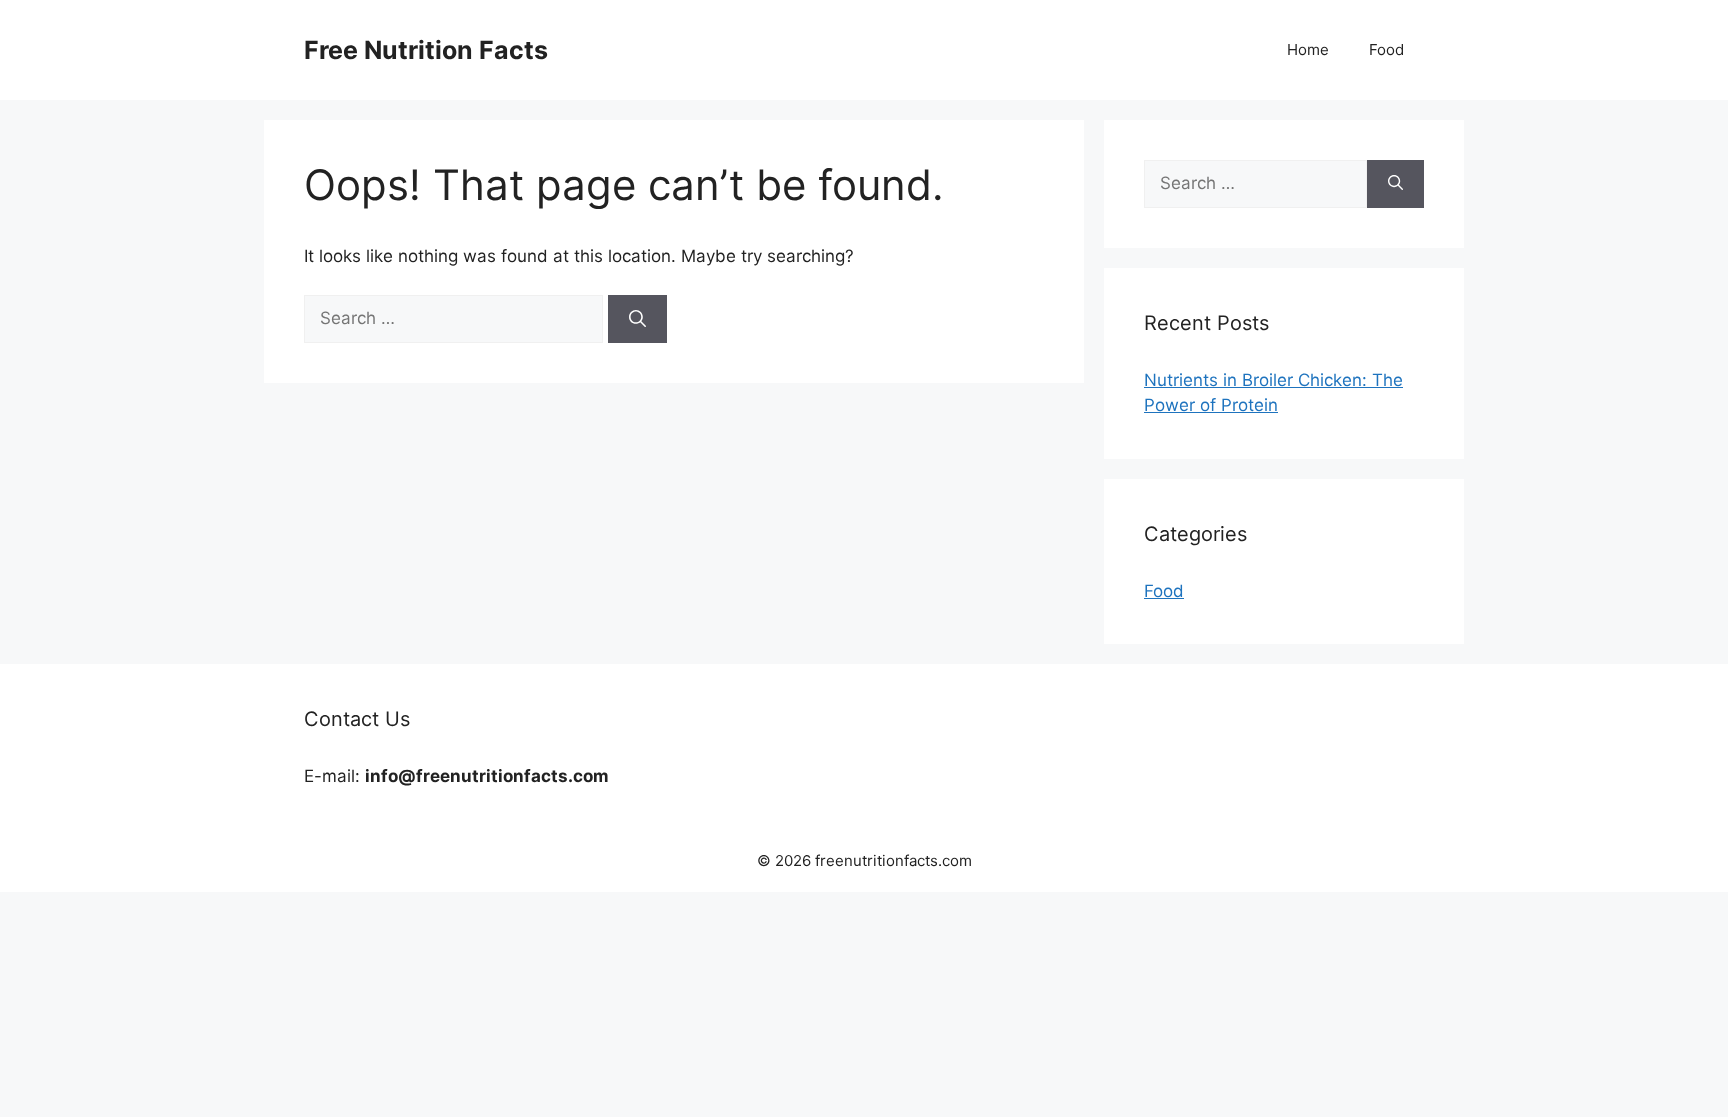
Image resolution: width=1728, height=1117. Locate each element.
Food (1386, 49)
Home (1308, 49)
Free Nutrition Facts (426, 50)
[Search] (637, 319)
